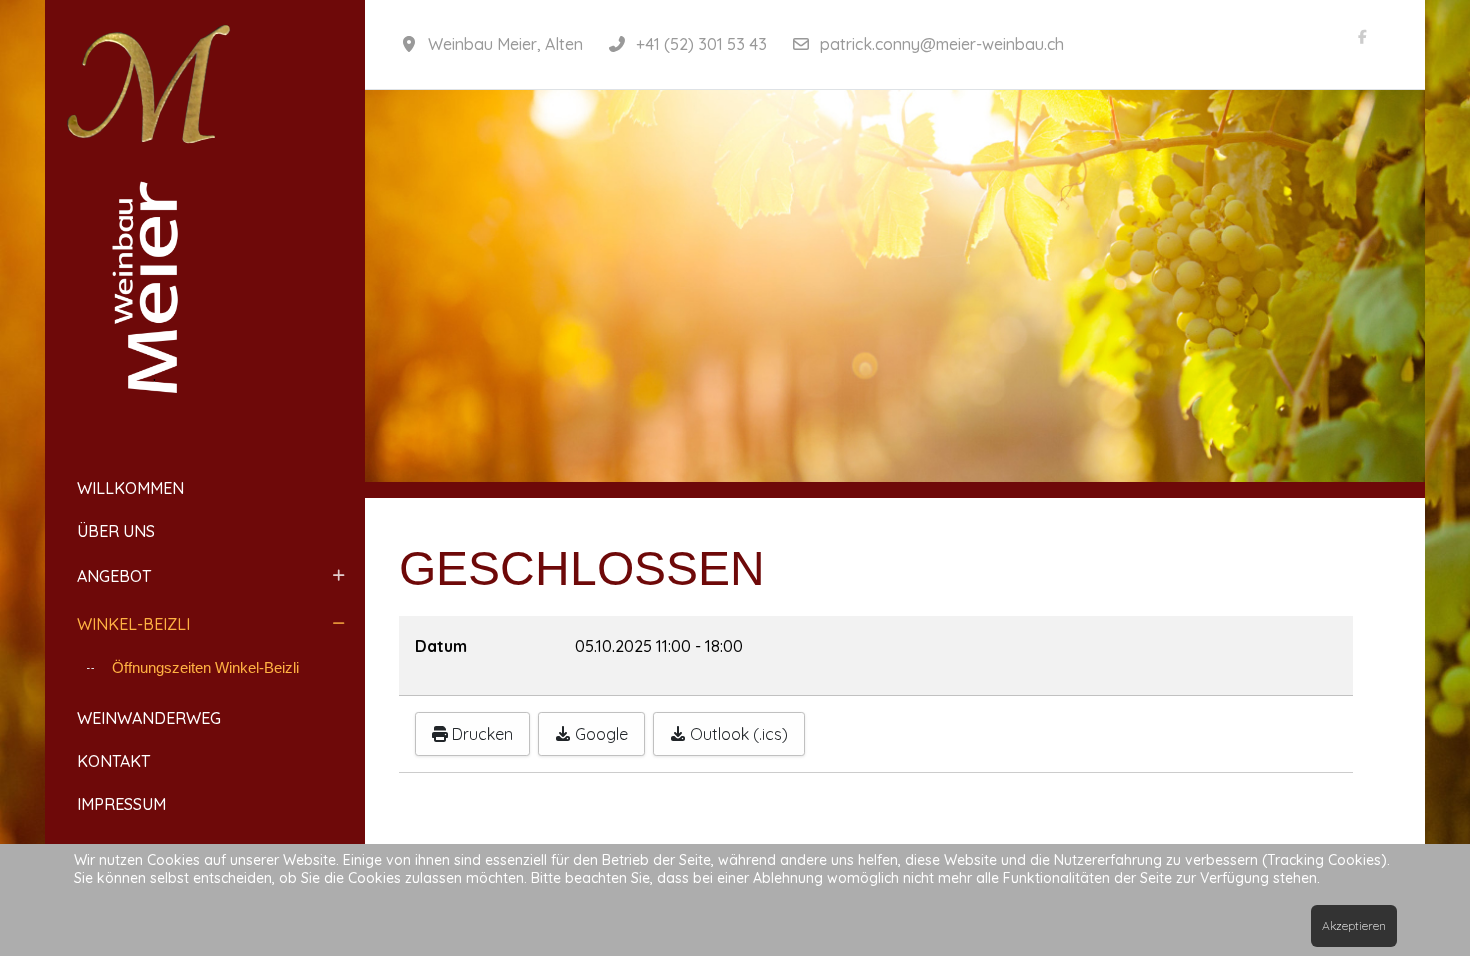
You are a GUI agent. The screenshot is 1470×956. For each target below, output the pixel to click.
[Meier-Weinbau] (205, 220)
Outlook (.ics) (737, 734)
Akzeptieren (1354, 925)
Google (599, 734)
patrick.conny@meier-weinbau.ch (942, 44)
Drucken (480, 734)
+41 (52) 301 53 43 (701, 44)
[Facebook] (1363, 37)
